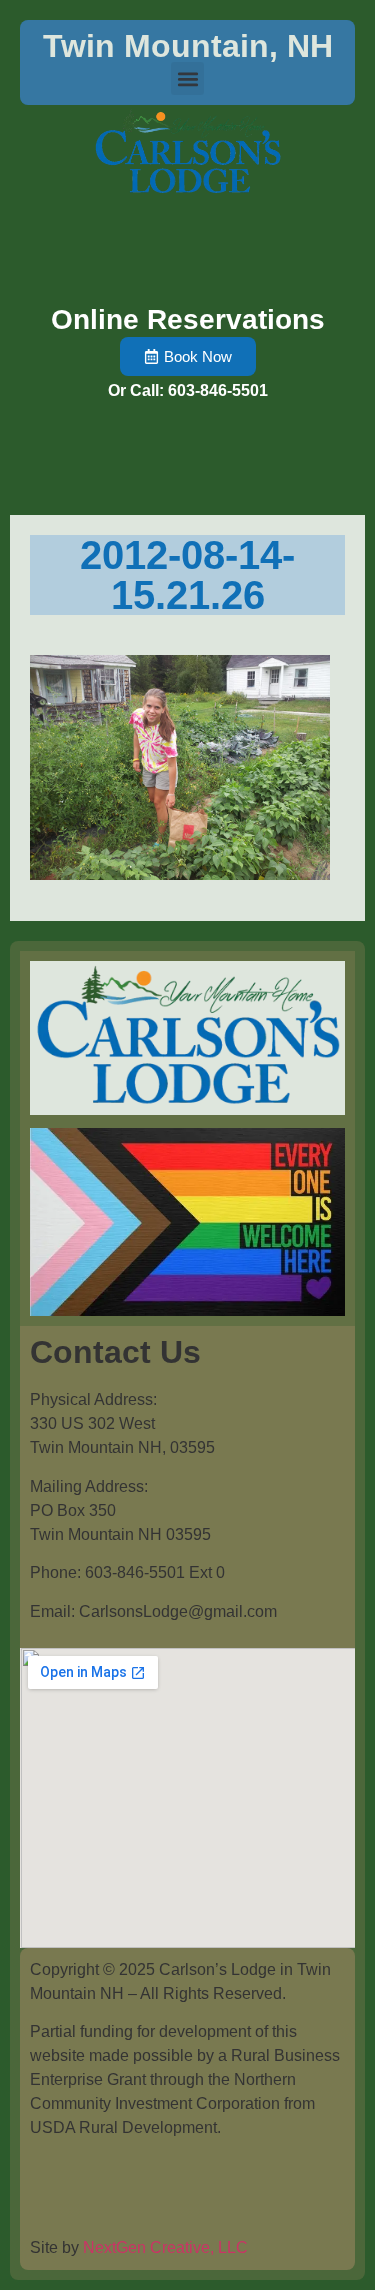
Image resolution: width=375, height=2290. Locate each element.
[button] (187, 78)
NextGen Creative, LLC (165, 2247)
